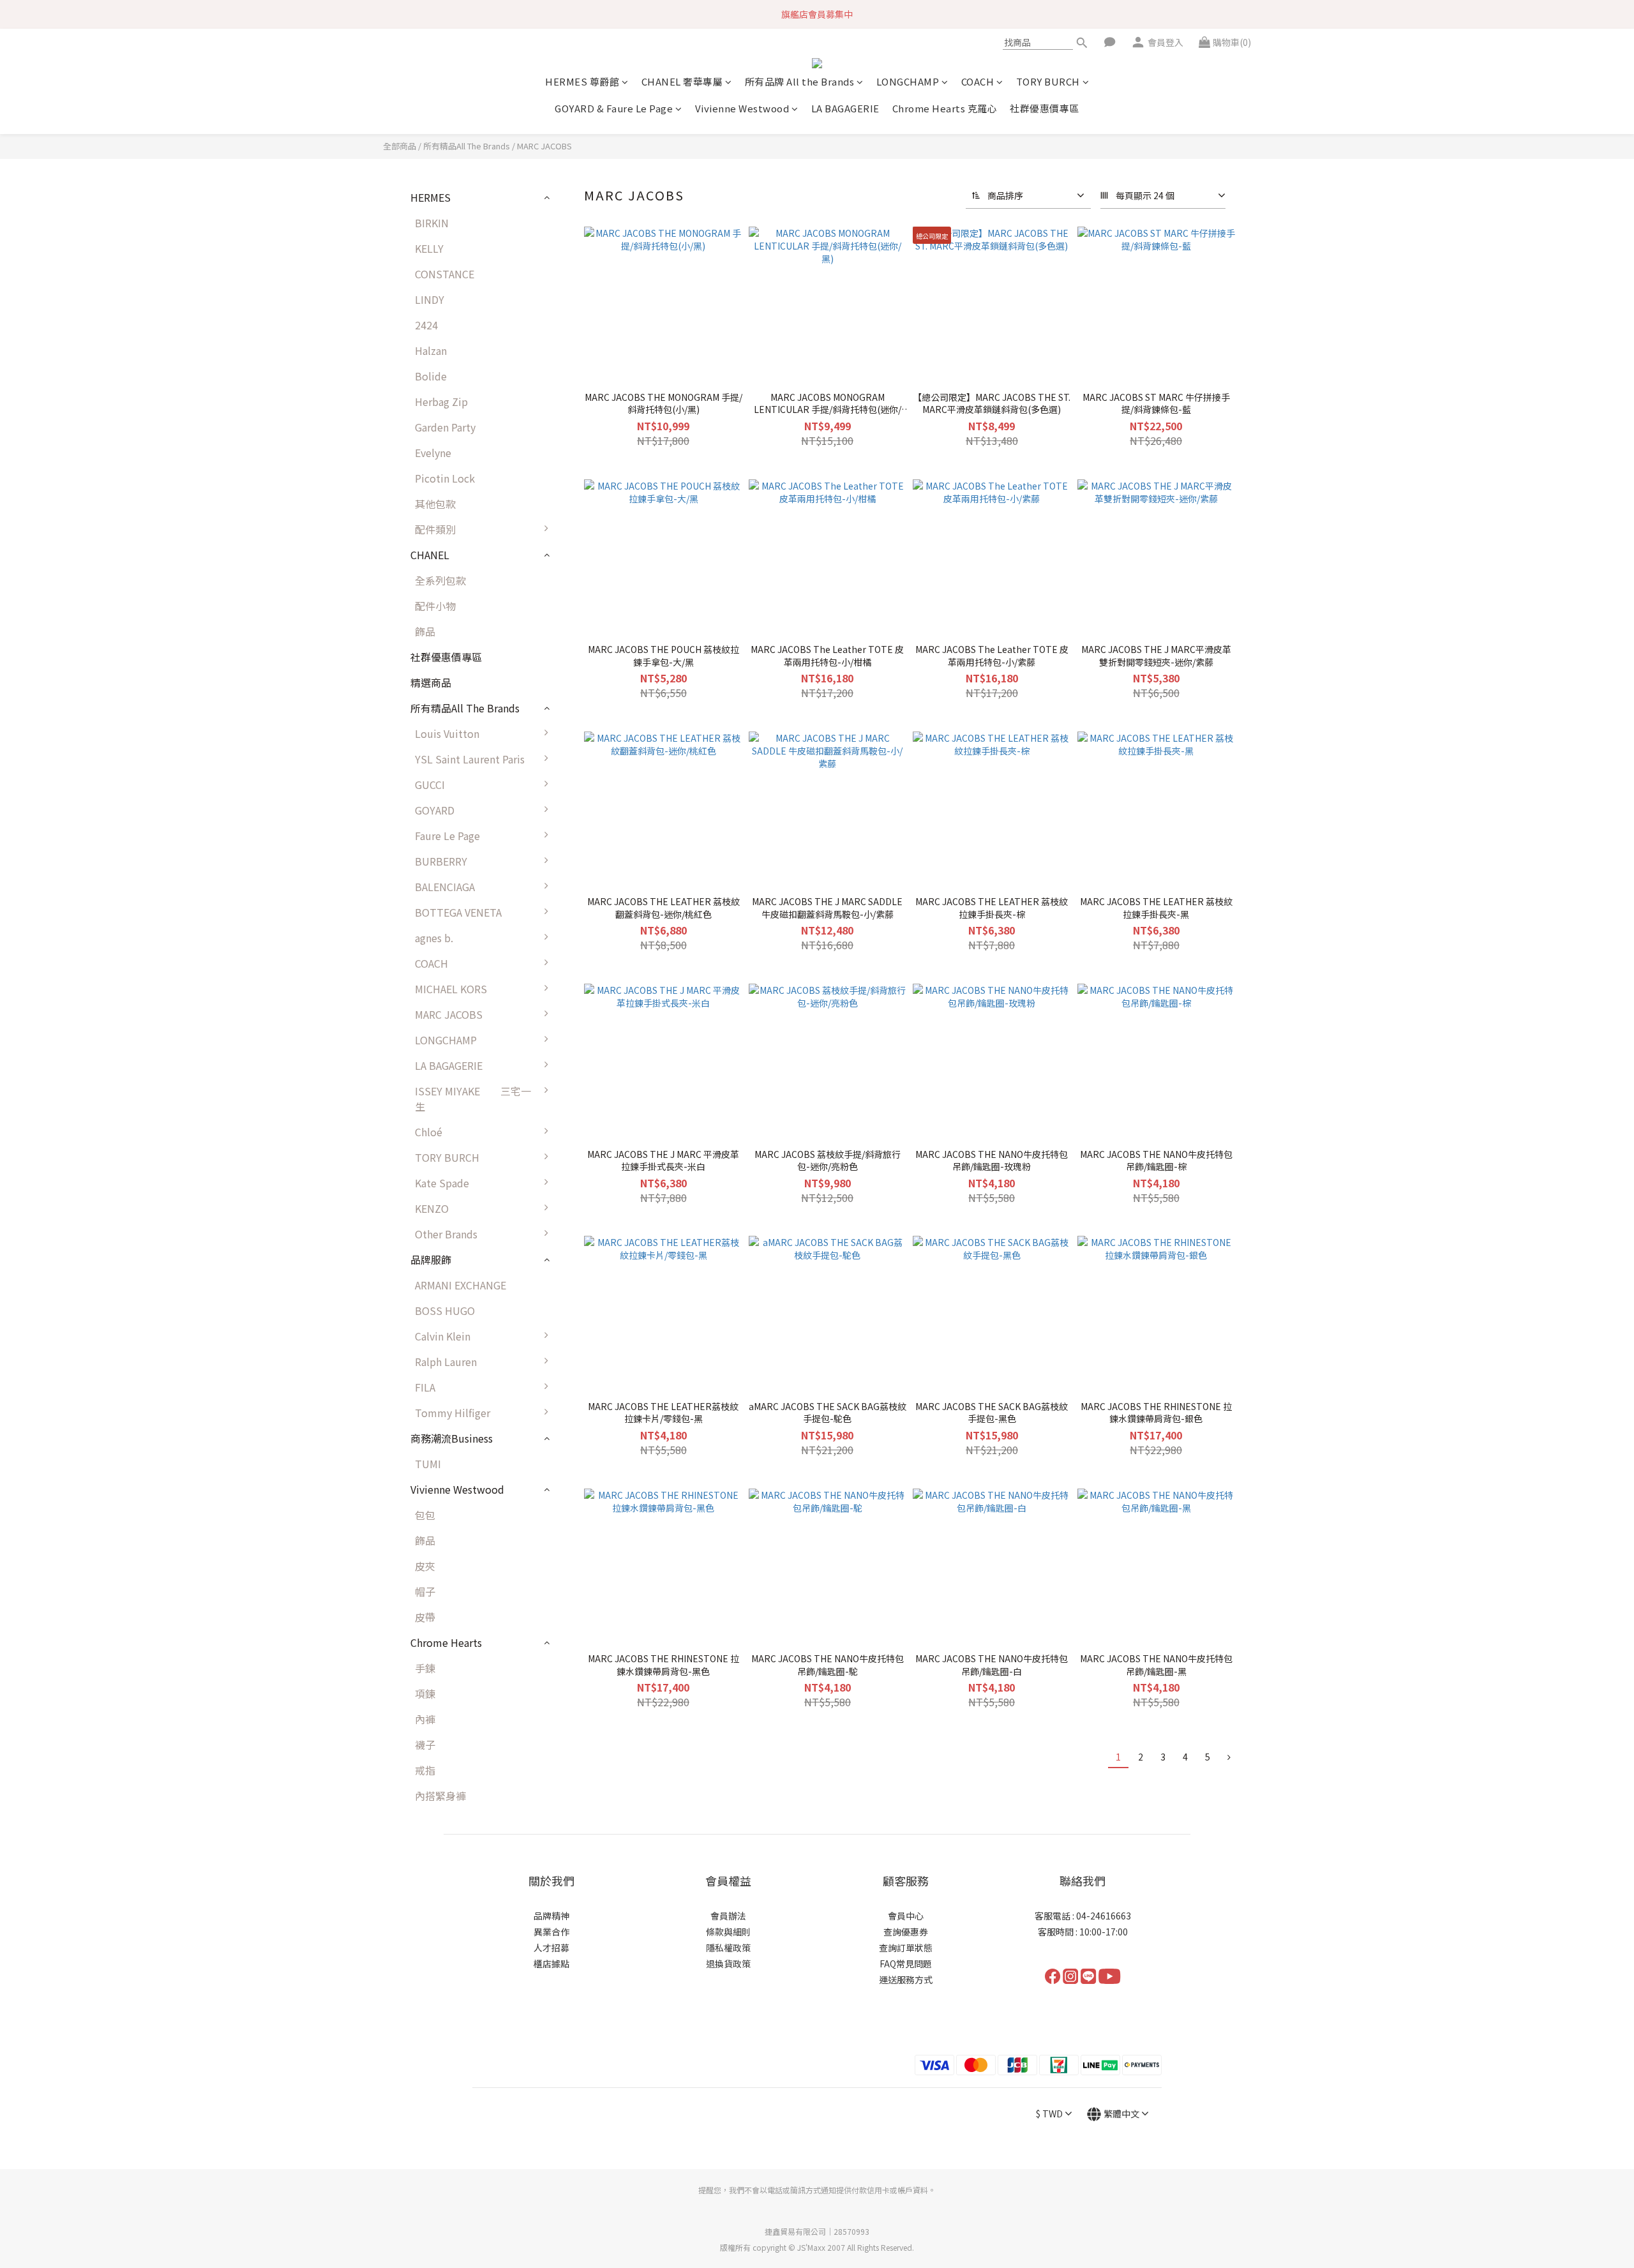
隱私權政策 (728, 1948)
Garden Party (445, 427)
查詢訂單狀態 (906, 1948)
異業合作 (551, 1932)
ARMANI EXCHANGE (461, 1285)
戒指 (425, 1770)
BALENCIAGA (445, 887)
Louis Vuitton (447, 733)
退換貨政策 (728, 1964)
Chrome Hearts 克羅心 (945, 108)
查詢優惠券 (906, 1932)
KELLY (429, 248)
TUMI (428, 1464)
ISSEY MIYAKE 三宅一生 (473, 1099)
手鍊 (425, 1668)
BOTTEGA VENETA (458, 912)
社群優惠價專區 (1045, 108)
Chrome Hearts (446, 1642)
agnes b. (434, 938)
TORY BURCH (1048, 81)
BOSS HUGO (445, 1310)
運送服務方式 (906, 1979)
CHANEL (430, 555)
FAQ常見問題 (906, 1964)
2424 (426, 325)
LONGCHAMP (908, 81)
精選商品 (431, 682)
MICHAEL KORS (451, 989)
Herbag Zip (441, 402)
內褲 (425, 1719)
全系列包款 (440, 580)
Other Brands (446, 1234)
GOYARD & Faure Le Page (614, 108)
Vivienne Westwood (742, 108)
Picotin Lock (445, 478)
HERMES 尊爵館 (582, 81)
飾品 (425, 631)
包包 (425, 1515)
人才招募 (551, 1948)
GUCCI (430, 785)
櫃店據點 (551, 1964)
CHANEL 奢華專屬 (682, 81)
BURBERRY (441, 861)
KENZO (432, 1208)
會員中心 (906, 1916)
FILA (425, 1387)
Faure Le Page (447, 836)
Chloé (429, 1132)
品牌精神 (551, 1916)
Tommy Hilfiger (453, 1413)
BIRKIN (432, 223)
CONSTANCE (445, 274)
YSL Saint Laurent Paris (470, 759)
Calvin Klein (443, 1336)
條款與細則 (728, 1932)
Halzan (431, 350)
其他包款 (435, 504)
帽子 (425, 1591)
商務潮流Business (452, 1438)
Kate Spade (442, 1183)
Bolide (431, 376)
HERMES (431, 197)
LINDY (430, 299)
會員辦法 (728, 1916)
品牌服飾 (431, 1259)
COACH (978, 81)
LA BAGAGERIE (845, 108)
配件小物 (435, 606)
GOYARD (435, 810)
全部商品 (400, 146)
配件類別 (435, 529)
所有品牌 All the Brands (800, 81)
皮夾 (425, 1566)
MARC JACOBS (544, 146)
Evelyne (433, 453)
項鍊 (425, 1693)
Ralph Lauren (446, 1362)
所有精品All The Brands (467, 146)
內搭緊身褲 (440, 1796)
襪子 (425, 1745)
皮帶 (425, 1617)
